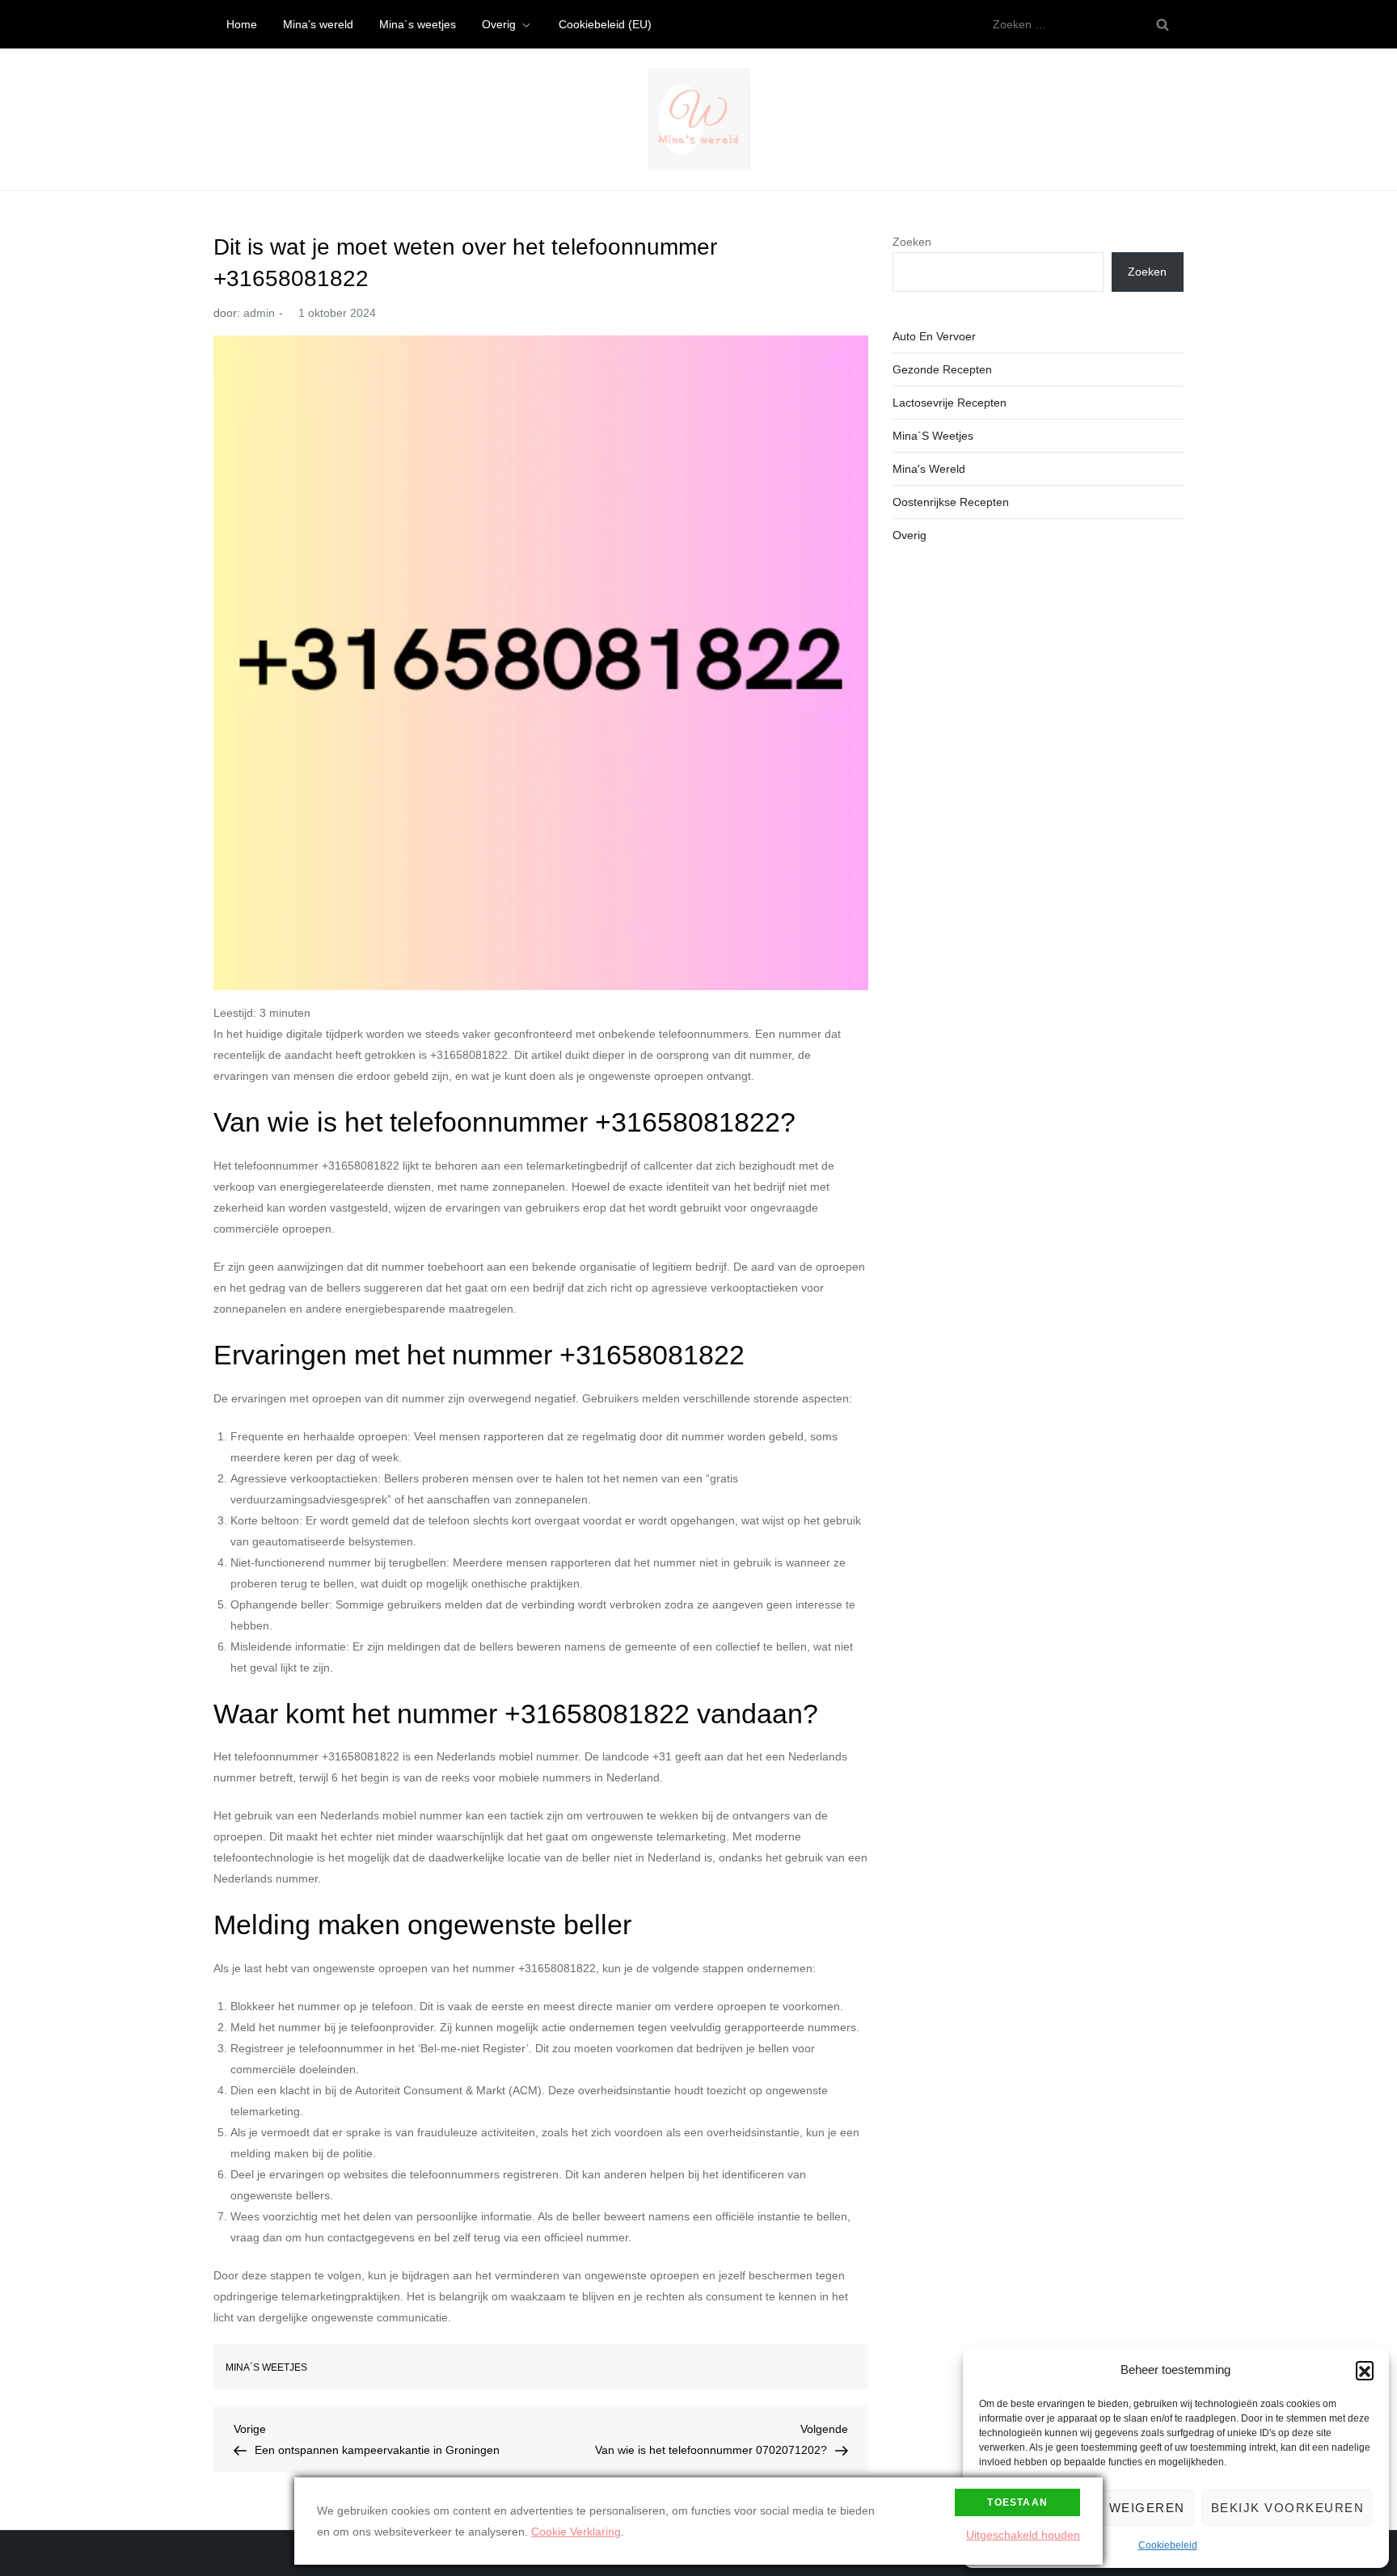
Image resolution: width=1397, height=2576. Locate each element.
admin (259, 313)
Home (242, 24)
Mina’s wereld (318, 24)
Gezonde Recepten (942, 369)
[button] (1365, 2370)
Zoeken (912, 242)
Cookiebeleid (1168, 2545)
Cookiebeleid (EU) (605, 24)
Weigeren (1147, 2508)
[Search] (1163, 24)
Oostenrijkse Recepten (951, 502)
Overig (499, 24)
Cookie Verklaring (576, 2532)
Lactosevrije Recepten (950, 403)
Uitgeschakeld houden (1023, 2535)
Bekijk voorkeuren (1288, 2508)
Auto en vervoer (934, 336)
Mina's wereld (929, 469)
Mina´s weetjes (418, 24)
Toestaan (1017, 2502)
